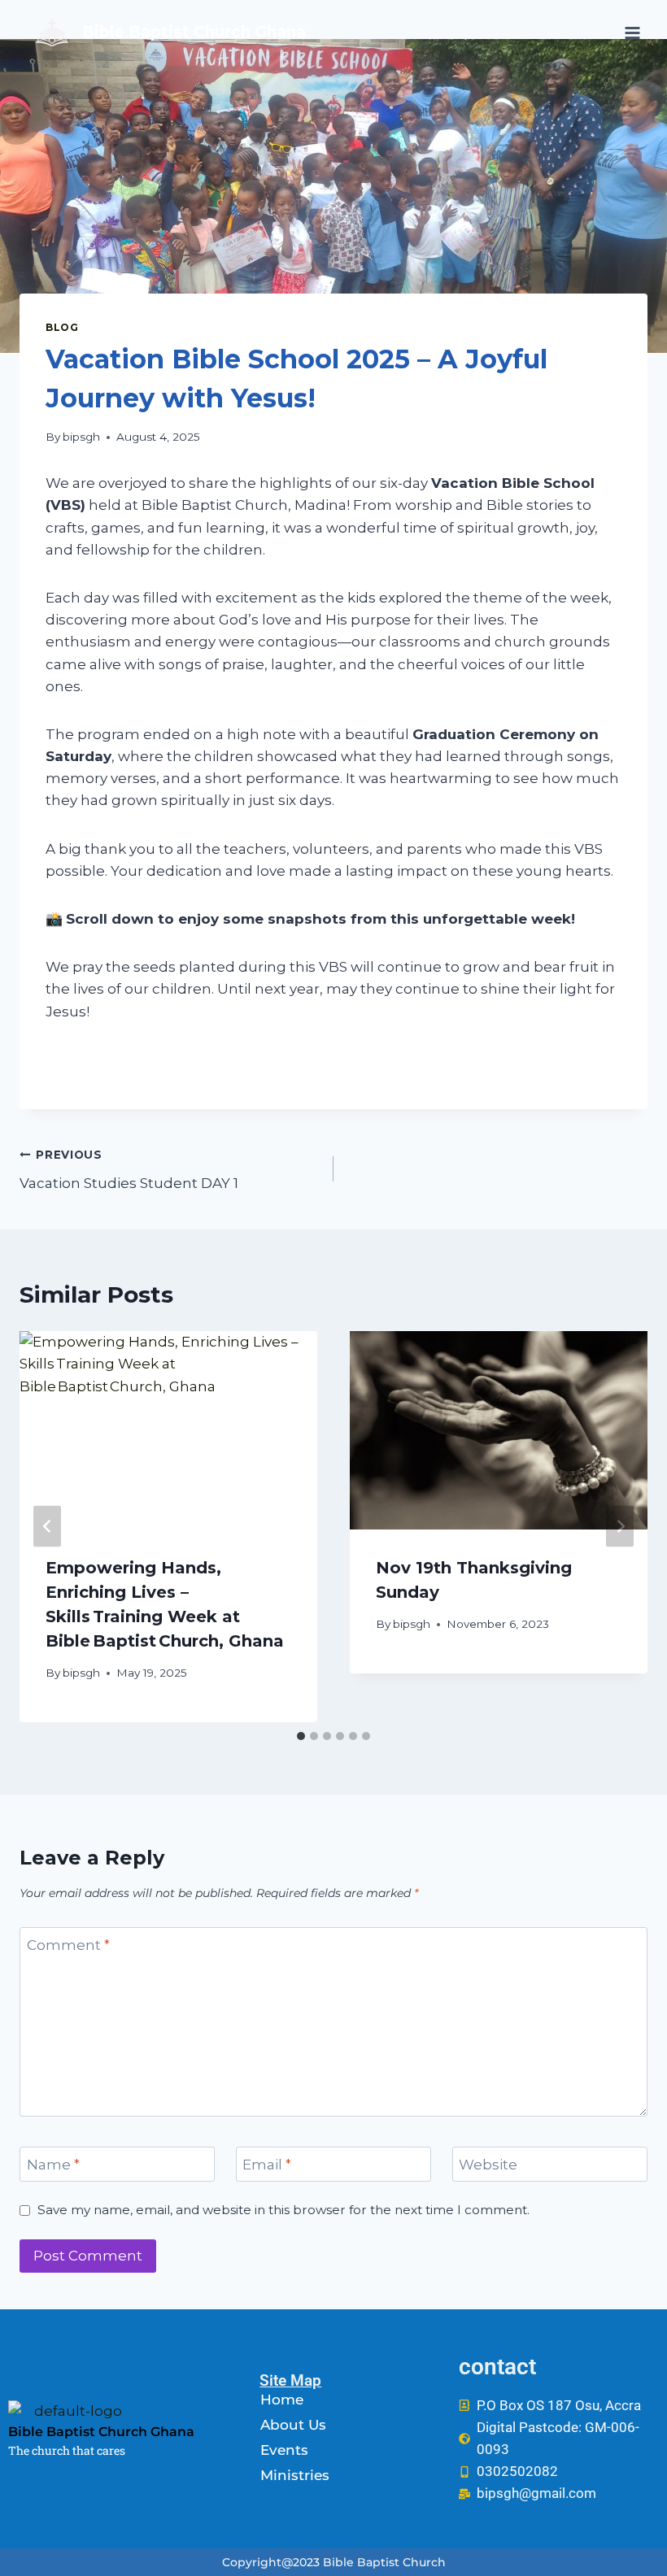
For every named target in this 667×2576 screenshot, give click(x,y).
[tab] (301, 1736)
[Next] (620, 1527)
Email (267, 2165)
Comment (68, 1945)
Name (53, 2165)
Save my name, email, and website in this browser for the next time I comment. (283, 2210)
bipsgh (81, 437)
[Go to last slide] (47, 1527)
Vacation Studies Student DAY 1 (129, 1170)
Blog (62, 327)
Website (488, 2165)
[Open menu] (632, 33)
